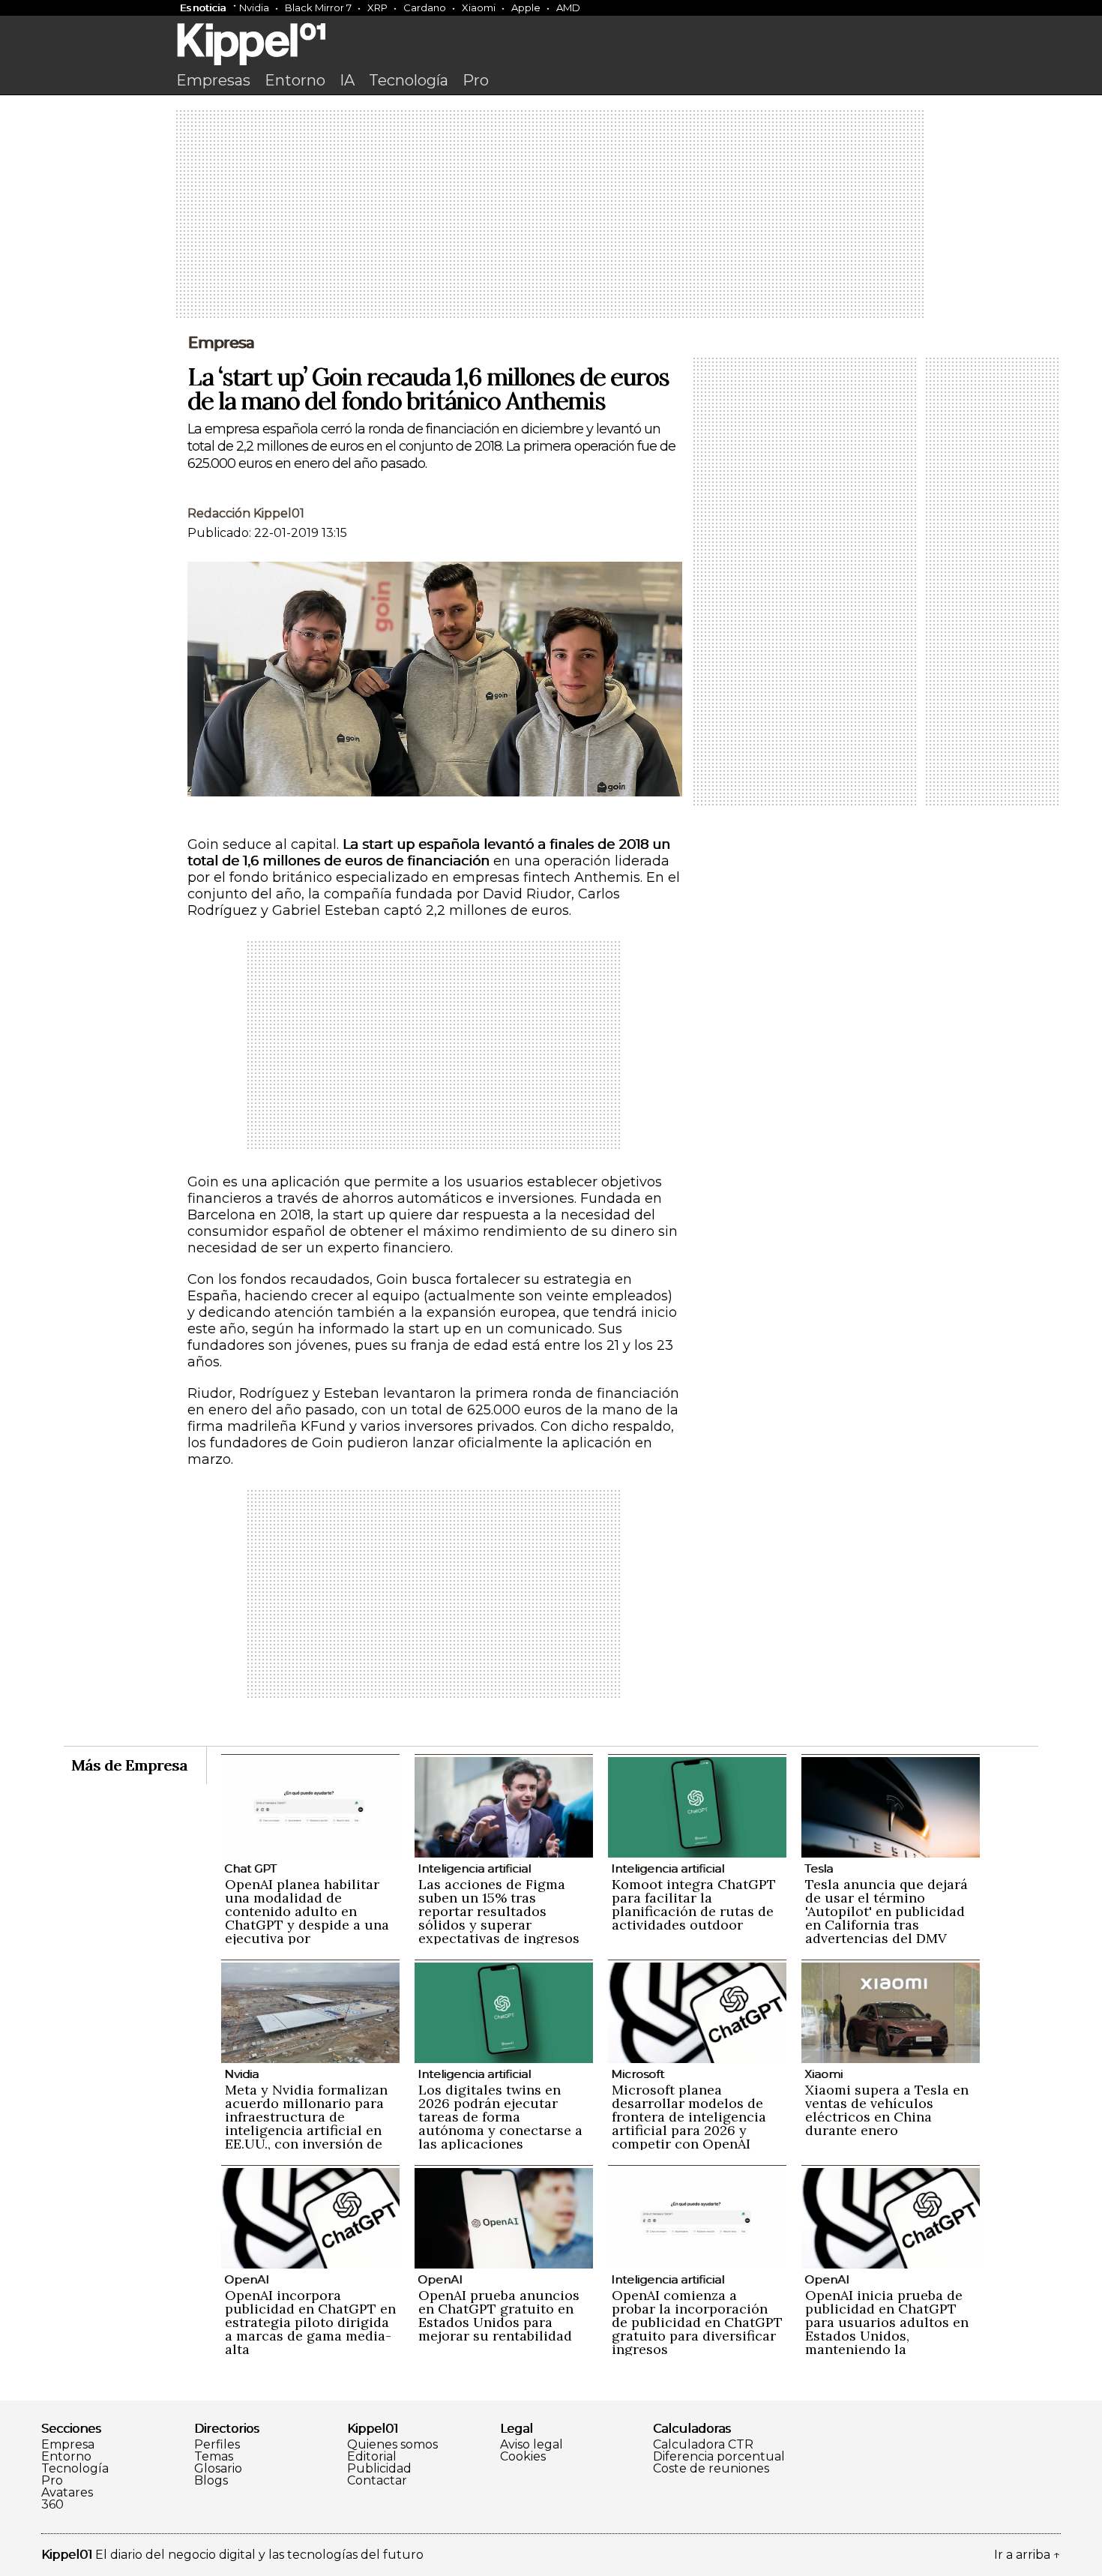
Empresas (213, 80)
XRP (377, 7)
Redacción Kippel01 (246, 513)
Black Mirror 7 (318, 7)
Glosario (218, 2469)
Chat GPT (250, 1868)
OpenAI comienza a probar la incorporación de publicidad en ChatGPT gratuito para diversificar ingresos (697, 2322)
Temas (214, 2457)
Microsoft (638, 2074)
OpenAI (247, 2279)
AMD (568, 7)
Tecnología (409, 80)
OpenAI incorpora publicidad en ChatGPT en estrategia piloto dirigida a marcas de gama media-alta (310, 2322)
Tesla (819, 1868)
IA (347, 80)
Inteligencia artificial (474, 1868)
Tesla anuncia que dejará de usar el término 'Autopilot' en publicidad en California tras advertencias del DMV (886, 1911)
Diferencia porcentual (719, 2457)
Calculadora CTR (703, 2445)
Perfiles (217, 2445)
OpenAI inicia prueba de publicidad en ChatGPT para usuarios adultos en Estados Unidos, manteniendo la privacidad (887, 2329)
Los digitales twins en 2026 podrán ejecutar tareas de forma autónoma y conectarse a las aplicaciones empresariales (500, 2123)
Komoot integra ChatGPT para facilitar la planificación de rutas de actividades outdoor (694, 1904)
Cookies (523, 2457)
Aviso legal (532, 2445)
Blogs (211, 2481)
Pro (476, 80)
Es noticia (203, 7)
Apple (526, 7)
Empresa (221, 343)
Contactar (377, 2481)
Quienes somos (392, 2445)
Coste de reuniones (711, 2469)
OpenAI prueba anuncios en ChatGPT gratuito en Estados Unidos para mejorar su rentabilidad (499, 2315)
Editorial (372, 2457)
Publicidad (379, 2469)
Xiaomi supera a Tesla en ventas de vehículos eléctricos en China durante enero (887, 2110)
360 (52, 2505)
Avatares (67, 2493)
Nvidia (254, 7)
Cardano (425, 7)
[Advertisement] (551, 215)
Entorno (295, 80)
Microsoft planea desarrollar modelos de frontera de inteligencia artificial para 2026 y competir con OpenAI (689, 2117)
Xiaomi (479, 7)
